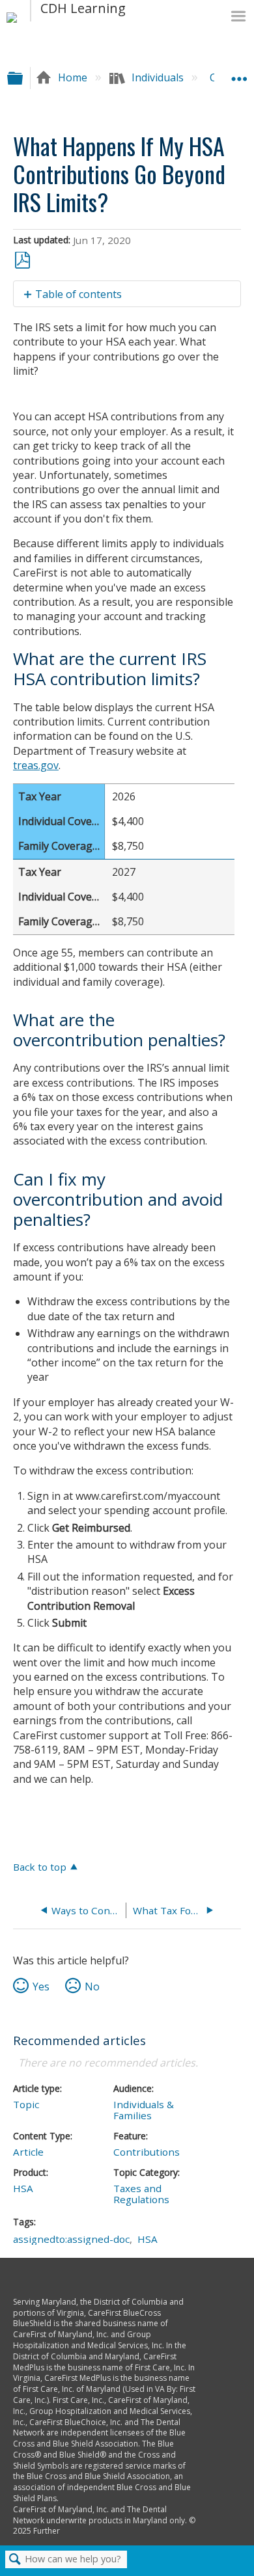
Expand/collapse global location (239, 74)
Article (28, 2152)
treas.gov (36, 765)
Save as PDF (22, 261)
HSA (23, 2188)
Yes (41, 1986)
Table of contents (78, 294)
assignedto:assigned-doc (71, 2239)
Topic (26, 2104)
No (92, 1986)
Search (15, 2560)
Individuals (158, 77)
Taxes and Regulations (141, 2194)
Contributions (147, 2152)
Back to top (40, 1866)
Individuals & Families (144, 2110)
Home (73, 77)
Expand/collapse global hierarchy (23, 78)
